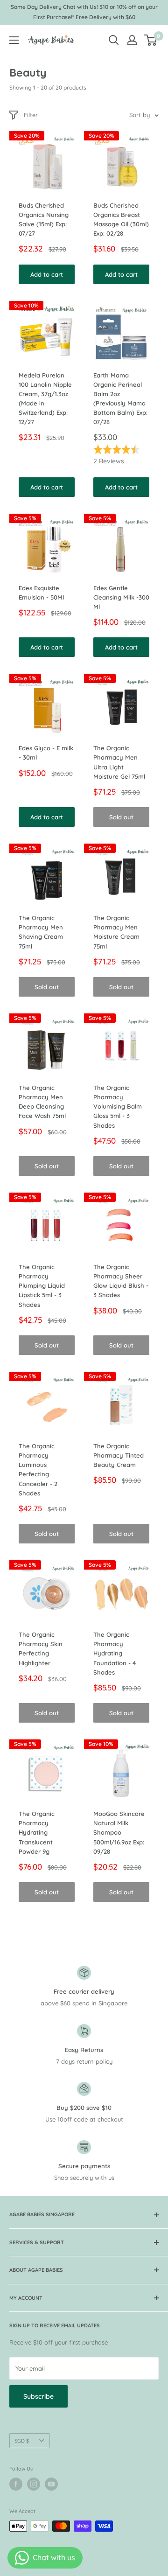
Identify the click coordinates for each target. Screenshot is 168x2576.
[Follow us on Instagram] (34, 2484)
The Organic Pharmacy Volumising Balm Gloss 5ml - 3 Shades (118, 1106)
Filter (31, 115)
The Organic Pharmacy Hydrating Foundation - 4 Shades (115, 1653)
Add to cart (47, 274)
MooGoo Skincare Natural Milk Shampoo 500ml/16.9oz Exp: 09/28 (119, 1833)
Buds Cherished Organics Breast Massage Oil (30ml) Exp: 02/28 (121, 219)
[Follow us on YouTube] (51, 2484)
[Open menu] (14, 40)
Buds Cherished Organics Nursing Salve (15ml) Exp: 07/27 (44, 219)
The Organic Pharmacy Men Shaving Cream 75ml (41, 932)
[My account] (132, 40)
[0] (151, 40)
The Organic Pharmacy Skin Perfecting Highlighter (41, 1648)
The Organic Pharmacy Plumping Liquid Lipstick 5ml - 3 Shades (42, 1286)
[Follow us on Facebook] (16, 2484)
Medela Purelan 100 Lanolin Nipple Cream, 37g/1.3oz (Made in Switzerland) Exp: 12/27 (45, 399)
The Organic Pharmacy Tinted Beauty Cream (119, 1455)
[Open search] (114, 40)
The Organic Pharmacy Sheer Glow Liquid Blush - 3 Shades (121, 1281)
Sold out (121, 817)
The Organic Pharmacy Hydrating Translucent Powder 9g (37, 1833)
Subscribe (38, 2396)
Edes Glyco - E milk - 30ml (46, 753)
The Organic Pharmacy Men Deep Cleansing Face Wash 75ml (42, 1102)
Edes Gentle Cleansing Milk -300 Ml (121, 597)
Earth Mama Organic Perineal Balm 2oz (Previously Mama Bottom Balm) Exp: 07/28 (120, 399)
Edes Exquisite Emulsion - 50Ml (41, 593)
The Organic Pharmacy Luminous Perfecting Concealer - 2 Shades (38, 1470)
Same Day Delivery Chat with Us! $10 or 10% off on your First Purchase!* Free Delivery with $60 (84, 12)
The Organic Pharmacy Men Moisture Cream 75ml (116, 932)
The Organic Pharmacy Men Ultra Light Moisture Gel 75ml (119, 762)
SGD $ (22, 2441)
